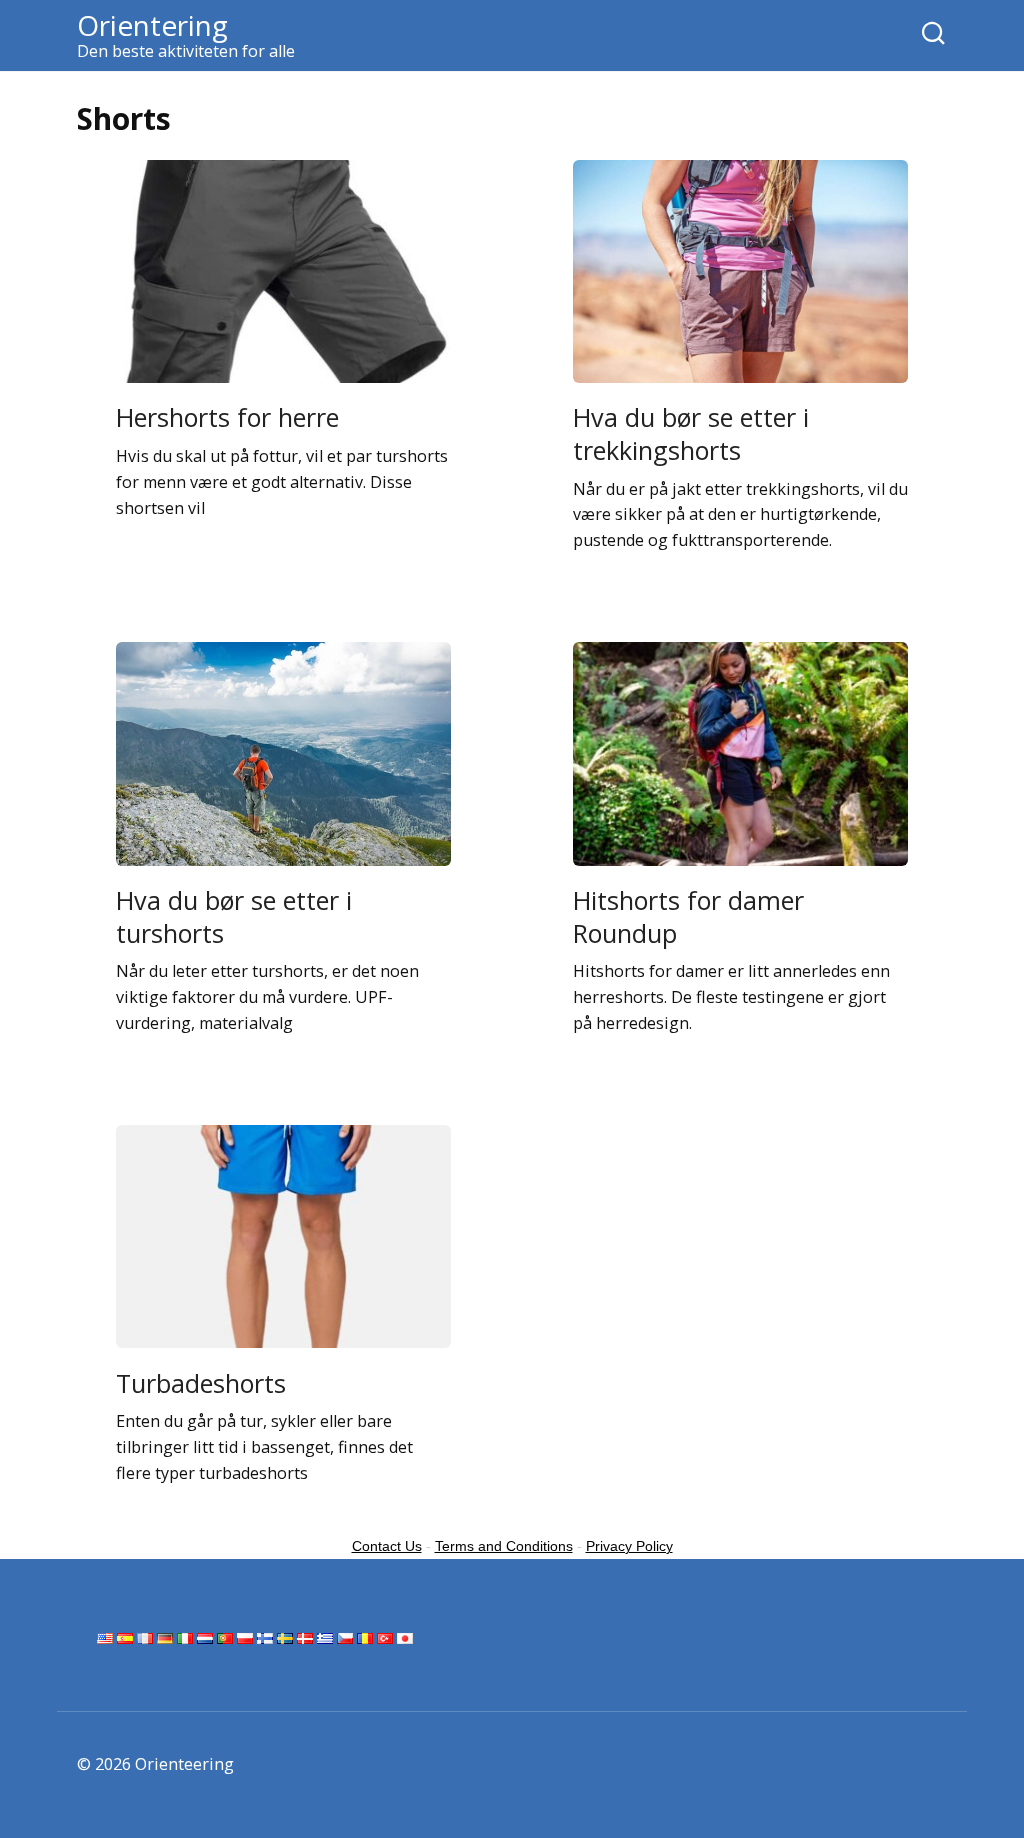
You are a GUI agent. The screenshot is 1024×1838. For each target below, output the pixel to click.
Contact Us (387, 1546)
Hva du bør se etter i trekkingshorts (691, 433)
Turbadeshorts (201, 1382)
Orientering (152, 25)
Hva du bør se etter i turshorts (234, 916)
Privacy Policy (629, 1546)
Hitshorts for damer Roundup (688, 916)
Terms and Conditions (504, 1546)
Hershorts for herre (227, 417)
